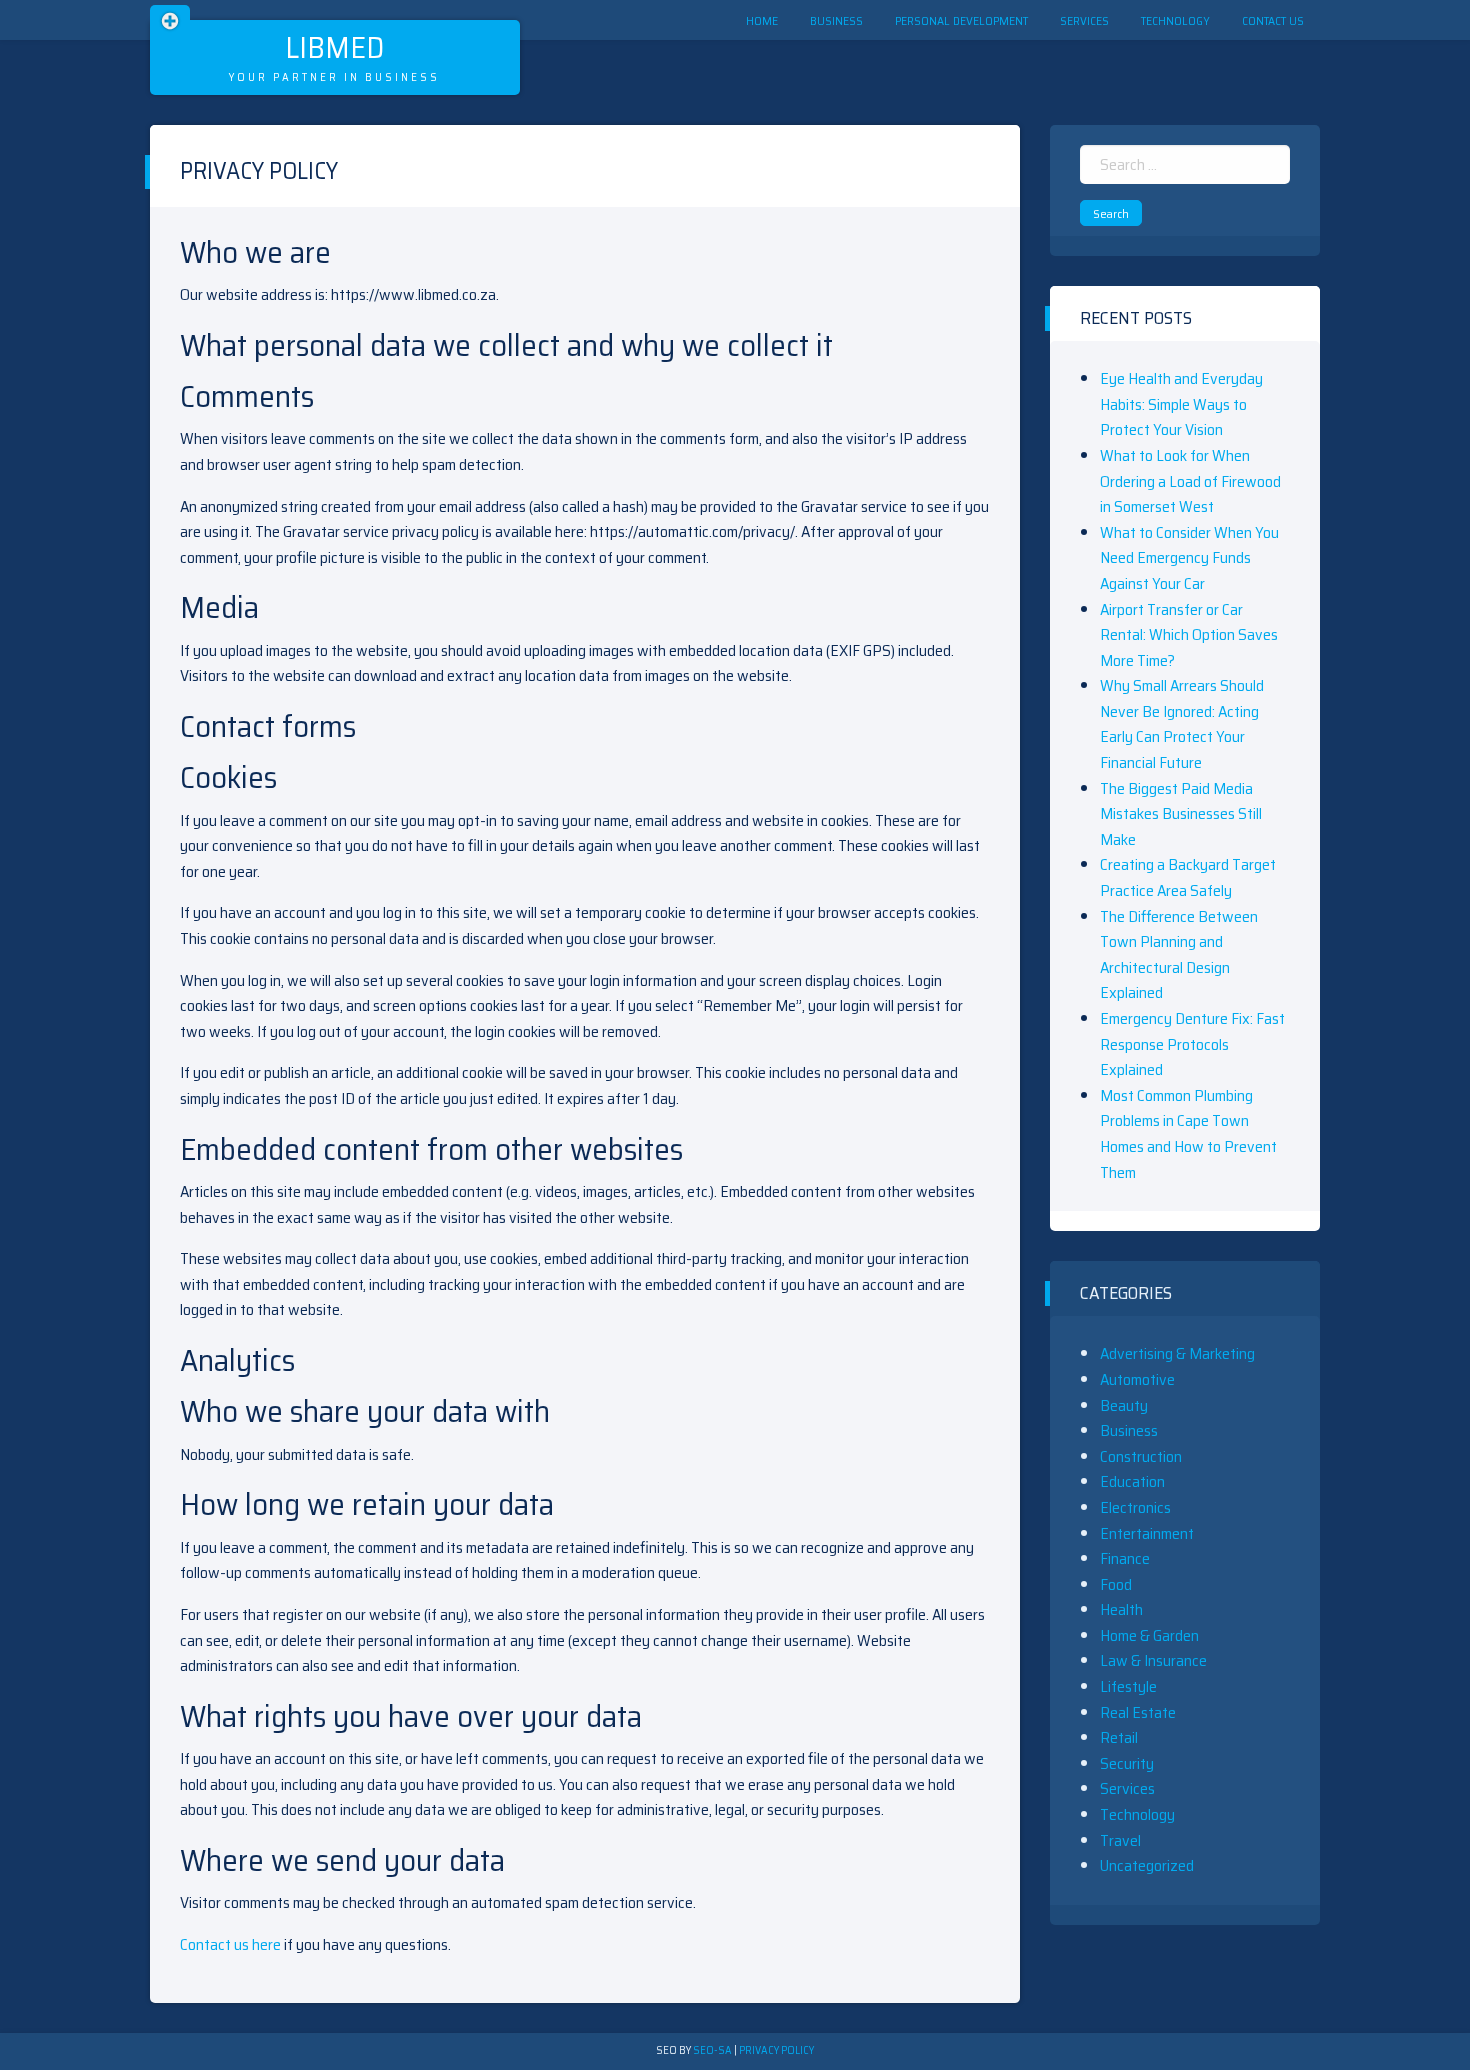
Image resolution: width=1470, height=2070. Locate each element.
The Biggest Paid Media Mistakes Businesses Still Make (1181, 814)
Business (836, 20)
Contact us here (230, 1944)
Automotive (1137, 1379)
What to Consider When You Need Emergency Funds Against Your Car (1189, 558)
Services (1084, 20)
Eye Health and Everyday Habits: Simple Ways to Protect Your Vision (1181, 404)
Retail (1119, 1737)
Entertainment (1147, 1533)
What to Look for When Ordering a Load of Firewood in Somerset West (1190, 481)
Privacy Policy (776, 2050)
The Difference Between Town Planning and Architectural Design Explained (1179, 955)
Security (1127, 1763)
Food (1116, 1584)
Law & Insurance (1153, 1660)
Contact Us (1273, 20)
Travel (1120, 1840)
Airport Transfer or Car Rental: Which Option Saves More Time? (1189, 635)
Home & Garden (1149, 1635)
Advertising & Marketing (1177, 1353)
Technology (1175, 20)
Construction (1141, 1456)
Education (1132, 1481)
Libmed (334, 47)
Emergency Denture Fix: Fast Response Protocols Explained (1192, 1044)
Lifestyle (1128, 1686)
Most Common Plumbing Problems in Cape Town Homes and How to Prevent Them (1188, 1134)
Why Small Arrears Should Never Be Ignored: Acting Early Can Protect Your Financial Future (1182, 724)
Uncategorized (1147, 1865)
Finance (1125, 1558)
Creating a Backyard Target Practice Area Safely (1188, 877)
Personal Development (961, 20)
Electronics (1135, 1507)
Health (1121, 1609)
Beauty (1124, 1405)
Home (762, 20)
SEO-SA (712, 2050)
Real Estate (1138, 1712)
